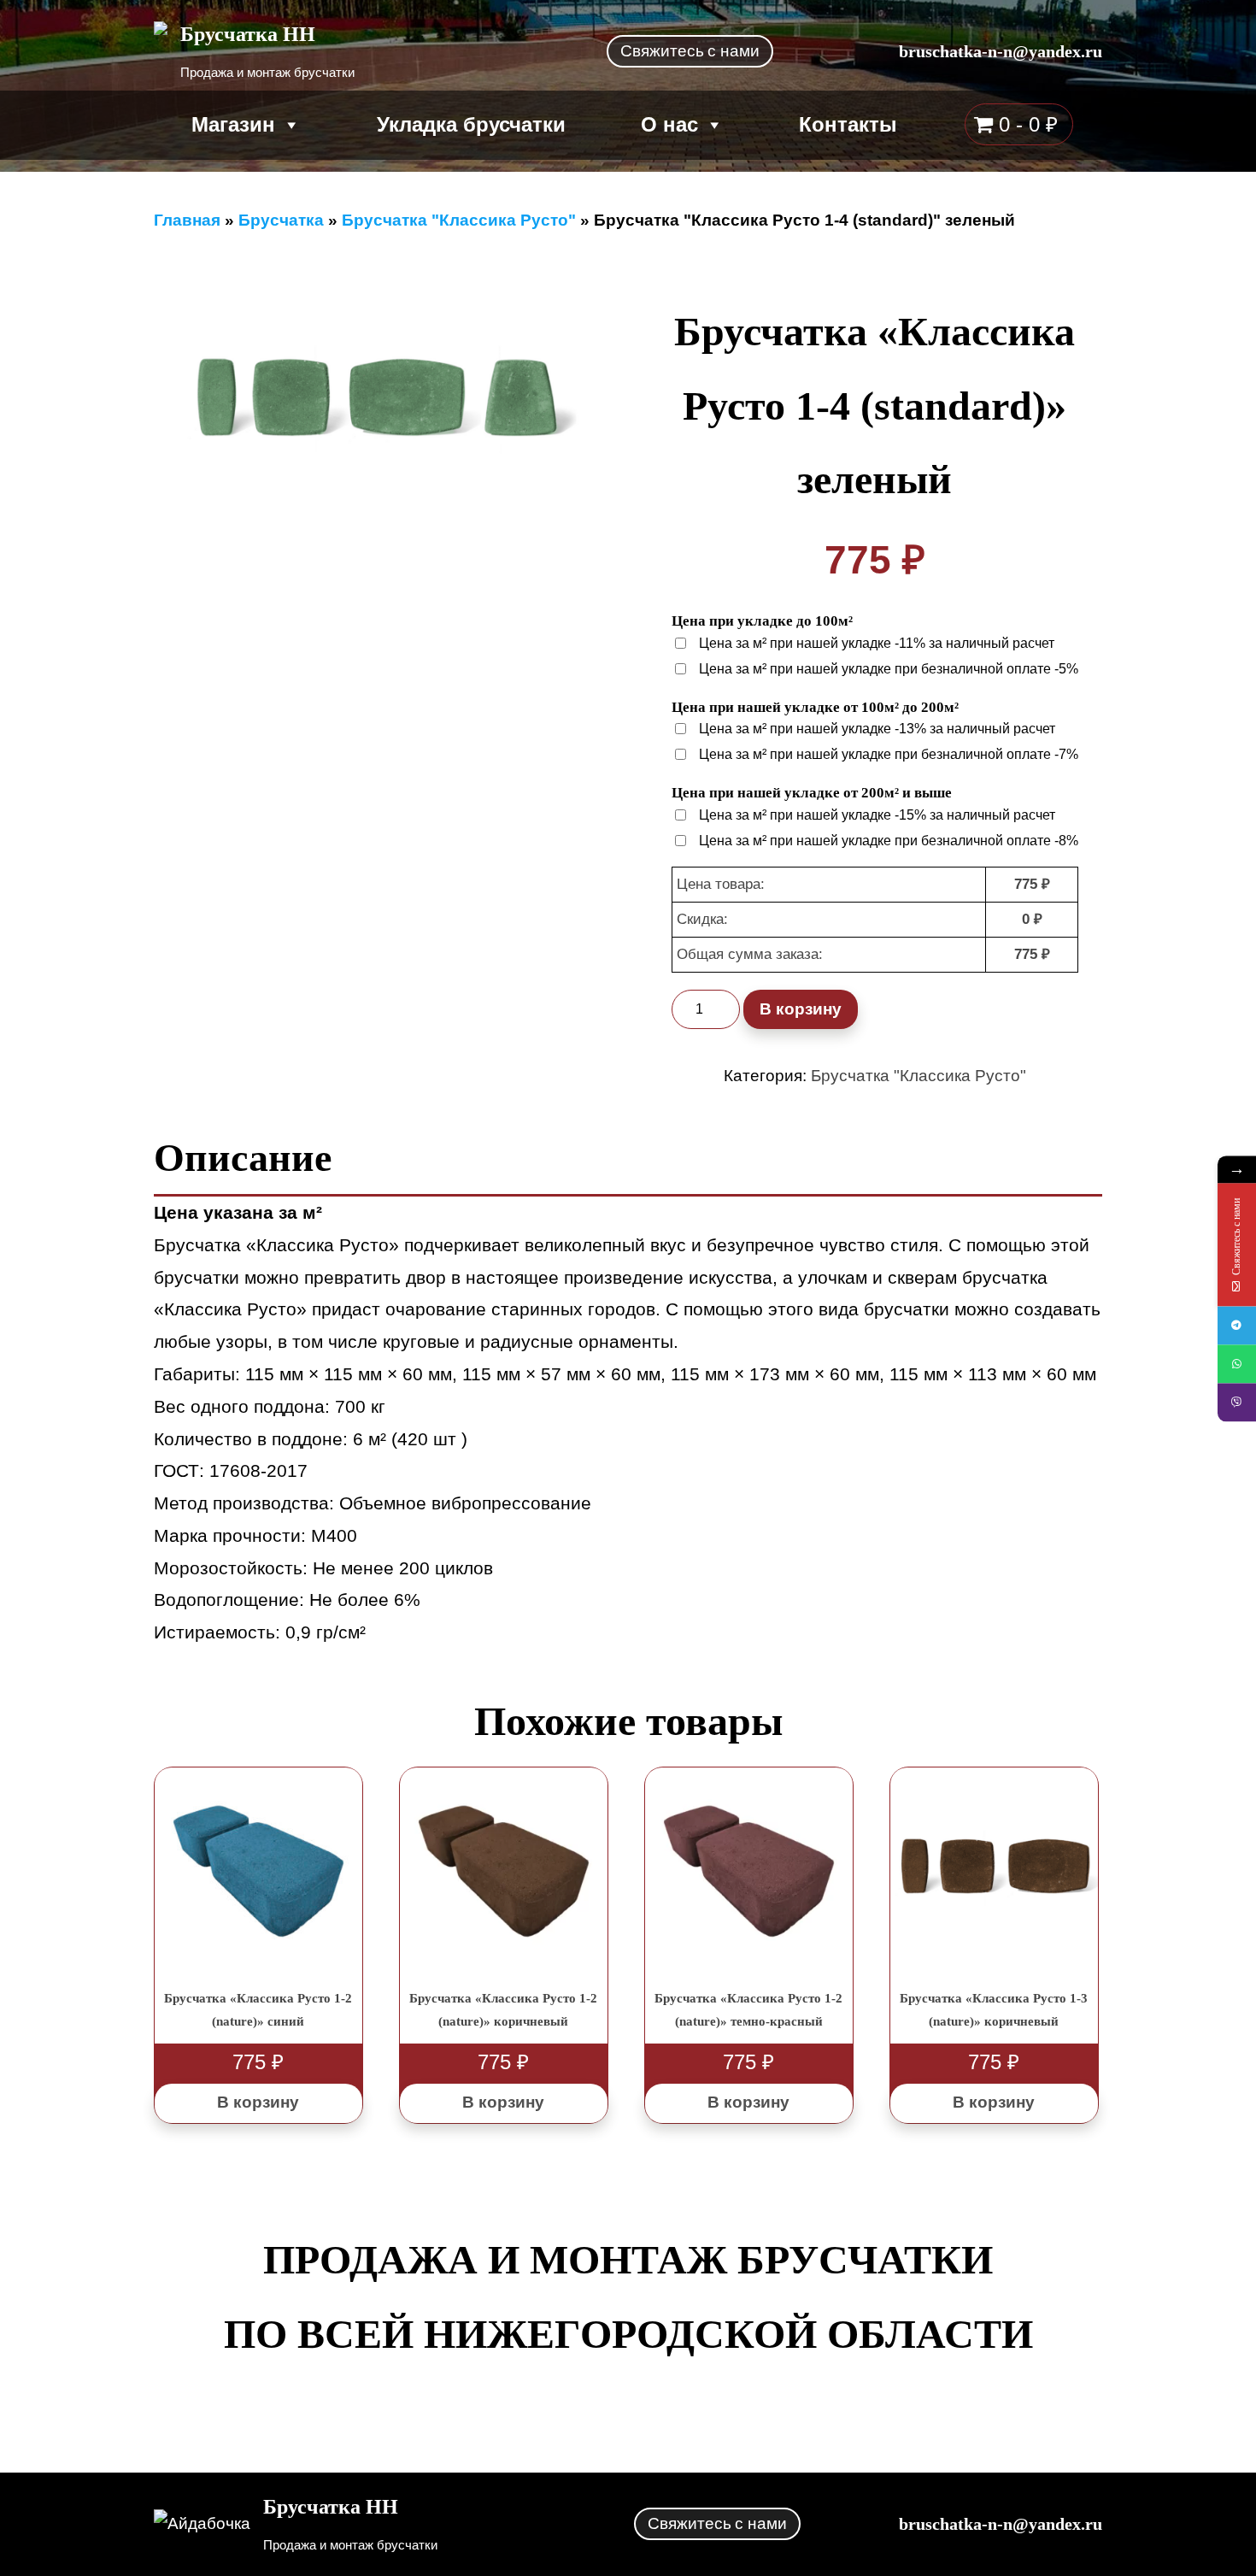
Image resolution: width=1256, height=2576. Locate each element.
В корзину (801, 1009)
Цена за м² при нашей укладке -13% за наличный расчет (877, 729)
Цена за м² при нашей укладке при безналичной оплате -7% (889, 754)
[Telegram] (1237, 1326)
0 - (1025, 124)
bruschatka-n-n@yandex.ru (1001, 51)
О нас (669, 124)
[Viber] (1237, 1403)
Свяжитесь (690, 51)
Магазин (233, 124)
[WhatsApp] (1237, 1364)
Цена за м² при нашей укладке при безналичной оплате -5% (889, 669)
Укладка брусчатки (471, 124)
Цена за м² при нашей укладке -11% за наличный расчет (877, 643)
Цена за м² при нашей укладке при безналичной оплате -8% (889, 841)
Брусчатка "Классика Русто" (919, 1076)
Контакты (848, 124)
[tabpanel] (381, 400)
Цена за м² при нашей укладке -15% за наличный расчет (877, 815)
